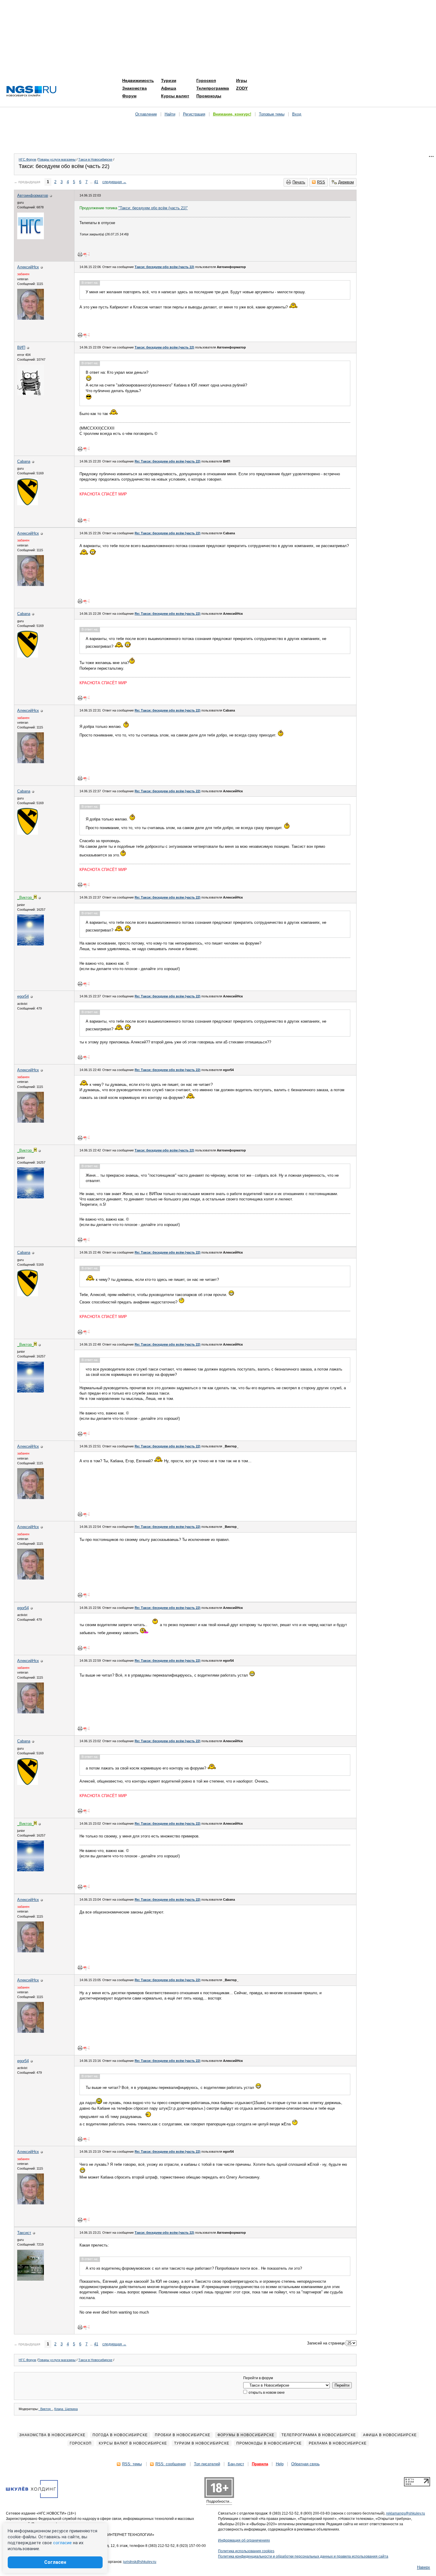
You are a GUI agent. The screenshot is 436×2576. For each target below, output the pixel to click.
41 (96, 182)
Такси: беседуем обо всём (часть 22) (164, 267)
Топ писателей (207, 2464)
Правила (260, 2464)
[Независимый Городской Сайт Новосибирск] (31, 92)
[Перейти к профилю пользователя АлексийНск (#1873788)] (31, 318)
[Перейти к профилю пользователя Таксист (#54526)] (31, 2279)
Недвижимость (138, 80)
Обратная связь (305, 2464)
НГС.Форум (27, 159)
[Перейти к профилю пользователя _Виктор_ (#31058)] (31, 944)
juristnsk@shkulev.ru (140, 2562)
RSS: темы (132, 2464)
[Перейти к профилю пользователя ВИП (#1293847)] (31, 394)
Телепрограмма (213, 88)
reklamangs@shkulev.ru (406, 2513)
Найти (170, 114)
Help (280, 2464)
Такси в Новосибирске (95, 159)
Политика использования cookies (246, 2551)
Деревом (346, 182)
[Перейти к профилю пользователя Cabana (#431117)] (28, 504)
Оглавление (146, 114)
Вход (297, 114)
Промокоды (209, 96)
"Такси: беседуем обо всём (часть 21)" (153, 208)
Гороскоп (206, 80)
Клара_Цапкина (66, 2409)
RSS (321, 182)
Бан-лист (236, 2464)
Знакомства (135, 88)
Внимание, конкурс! (232, 114)
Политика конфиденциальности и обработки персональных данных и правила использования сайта (303, 2556)
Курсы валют (175, 96)
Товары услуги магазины (57, 159)
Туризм (169, 80)
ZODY (242, 88)
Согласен (55, 2562)
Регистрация (194, 114)
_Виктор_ (46, 2409)
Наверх (424, 2567)
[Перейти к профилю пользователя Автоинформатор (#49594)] (31, 238)
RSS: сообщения (171, 2464)
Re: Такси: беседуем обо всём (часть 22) (168, 461)
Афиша (169, 88)
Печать (299, 182)
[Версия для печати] (80, 254)
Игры (242, 80)
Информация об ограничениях (244, 2540)
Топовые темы (272, 114)
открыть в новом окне (266, 2393)
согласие (62, 2543)
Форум (129, 96)
